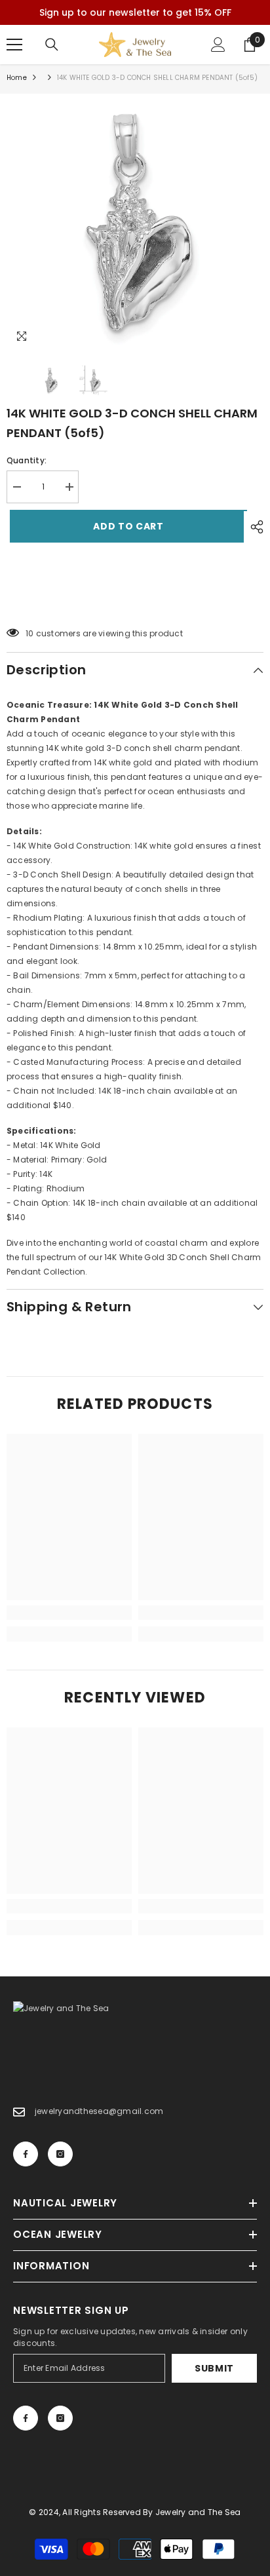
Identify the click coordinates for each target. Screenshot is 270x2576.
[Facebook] (26, 2154)
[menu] (14, 45)
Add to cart (125, 526)
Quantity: (27, 460)
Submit (214, 2368)
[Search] (52, 45)
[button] (135, 600)
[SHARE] (254, 527)
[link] (69, 1613)
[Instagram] (60, 2154)
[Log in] (218, 45)
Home (17, 78)
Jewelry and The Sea (198, 2512)
